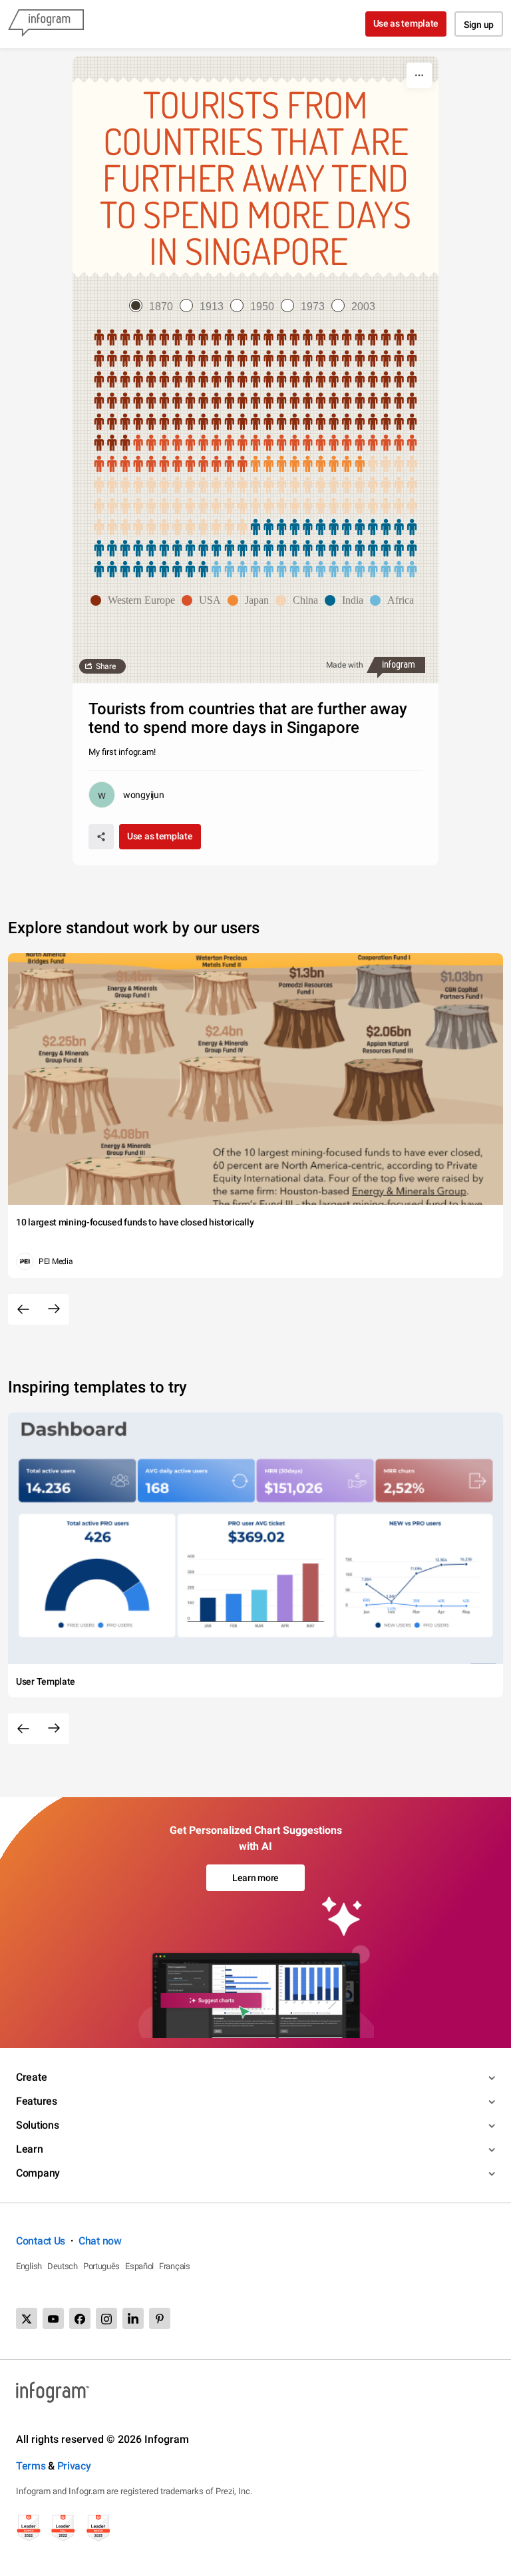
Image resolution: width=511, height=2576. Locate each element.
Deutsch (63, 2266)
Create (31, 2077)
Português (101, 2266)
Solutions (37, 2125)
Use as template (406, 23)
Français (175, 2266)
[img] (255, 391)
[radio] (154, 307)
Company (38, 2173)
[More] (419, 75)
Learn (30, 2149)
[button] (136, 600)
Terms (31, 2466)
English (29, 2266)
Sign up (479, 25)
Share (106, 666)
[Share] (101, 837)
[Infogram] (46, 24)
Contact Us (41, 2241)
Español (139, 2266)
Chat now (100, 2241)
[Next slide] (54, 1309)
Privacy (74, 2466)
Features (37, 2101)
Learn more (255, 1878)
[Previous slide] (23, 1309)
